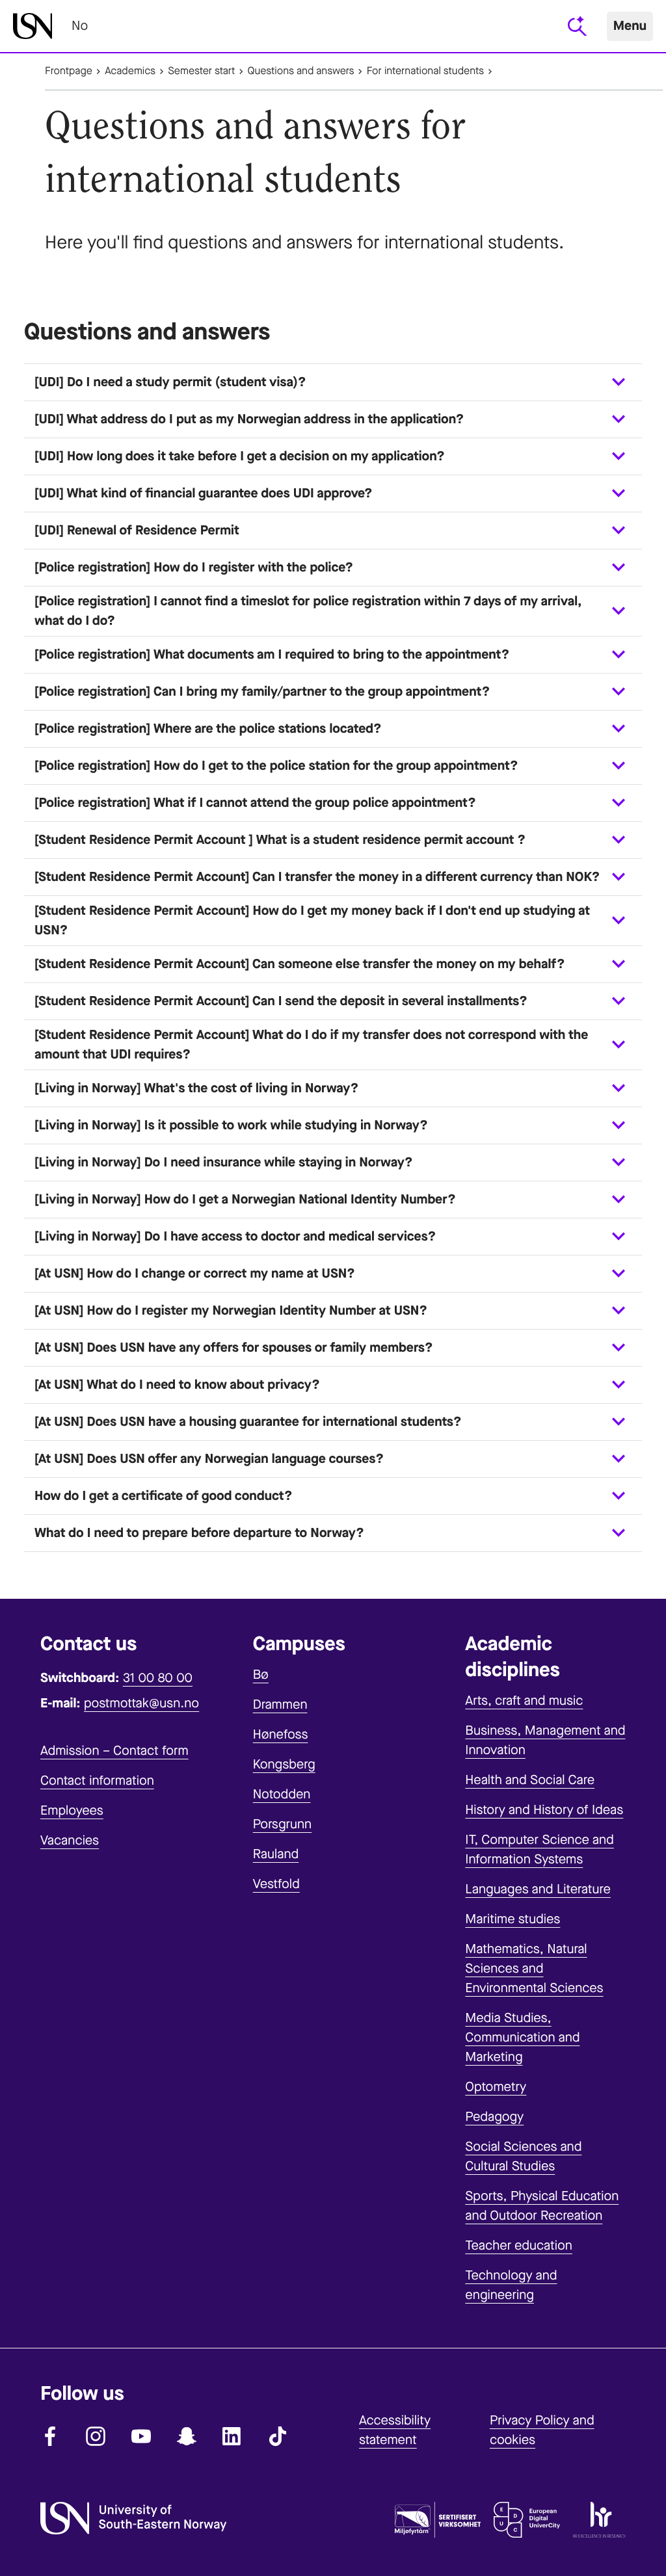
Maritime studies (513, 1919)
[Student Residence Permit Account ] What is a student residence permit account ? (280, 840)
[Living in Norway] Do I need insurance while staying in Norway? (224, 1162)
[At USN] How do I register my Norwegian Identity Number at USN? (231, 1310)
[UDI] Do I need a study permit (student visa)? (170, 382)
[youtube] (141, 2436)
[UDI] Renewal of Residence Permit (137, 530)
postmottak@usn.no (141, 1703)
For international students (425, 71)
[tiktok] (278, 2436)
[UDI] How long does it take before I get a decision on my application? (240, 456)
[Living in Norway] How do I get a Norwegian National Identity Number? (245, 1199)
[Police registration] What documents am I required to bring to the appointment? (272, 654)
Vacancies (70, 1840)
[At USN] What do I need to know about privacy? (177, 1385)
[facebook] (50, 2436)
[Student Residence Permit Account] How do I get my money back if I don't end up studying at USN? (312, 920)
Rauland (276, 1854)
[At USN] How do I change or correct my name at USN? (195, 1273)
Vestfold (276, 1884)
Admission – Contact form (114, 1751)
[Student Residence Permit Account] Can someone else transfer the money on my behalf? (300, 964)
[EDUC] (527, 2523)
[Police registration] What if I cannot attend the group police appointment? (255, 803)
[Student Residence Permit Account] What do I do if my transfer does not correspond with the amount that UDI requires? (311, 1045)
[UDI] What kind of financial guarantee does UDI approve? (204, 493)
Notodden (282, 1794)
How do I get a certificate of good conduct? (164, 1496)
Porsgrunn (283, 1824)
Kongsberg (284, 1764)
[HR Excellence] (599, 2523)
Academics (130, 71)
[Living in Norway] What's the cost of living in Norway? (196, 1088)
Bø (261, 1675)
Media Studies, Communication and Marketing (522, 2037)
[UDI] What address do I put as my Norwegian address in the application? (249, 419)
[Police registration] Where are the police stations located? (208, 729)
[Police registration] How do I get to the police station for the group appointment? (276, 766)
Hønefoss (281, 1734)
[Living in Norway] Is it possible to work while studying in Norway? (231, 1125)
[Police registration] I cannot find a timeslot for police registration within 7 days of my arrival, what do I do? (308, 611)
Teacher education (519, 2245)
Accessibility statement (395, 2430)
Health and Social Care (530, 1780)
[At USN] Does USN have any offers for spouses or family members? (234, 1347)
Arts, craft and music (524, 1701)
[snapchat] (187, 2436)
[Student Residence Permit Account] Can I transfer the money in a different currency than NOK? (317, 877)
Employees (72, 1810)
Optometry (496, 2087)
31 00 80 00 (158, 1678)
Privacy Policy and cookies (542, 2430)
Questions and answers (301, 71)
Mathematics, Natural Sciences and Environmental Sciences (534, 1968)
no (80, 26)
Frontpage (69, 71)
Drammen (280, 1704)
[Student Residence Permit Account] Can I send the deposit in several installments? (281, 1001)
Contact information (97, 1781)
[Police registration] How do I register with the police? (194, 567)
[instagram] (96, 2436)
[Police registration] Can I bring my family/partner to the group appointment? (262, 691)
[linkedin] (232, 2436)
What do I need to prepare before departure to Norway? (199, 1533)
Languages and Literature (538, 1889)
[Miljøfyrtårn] (438, 2523)
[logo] (33, 26)
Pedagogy (494, 2117)
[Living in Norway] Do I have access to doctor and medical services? (235, 1236)
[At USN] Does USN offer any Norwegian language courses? (209, 1459)
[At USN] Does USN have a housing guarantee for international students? (248, 1422)
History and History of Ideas (544, 1810)
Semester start (201, 71)
